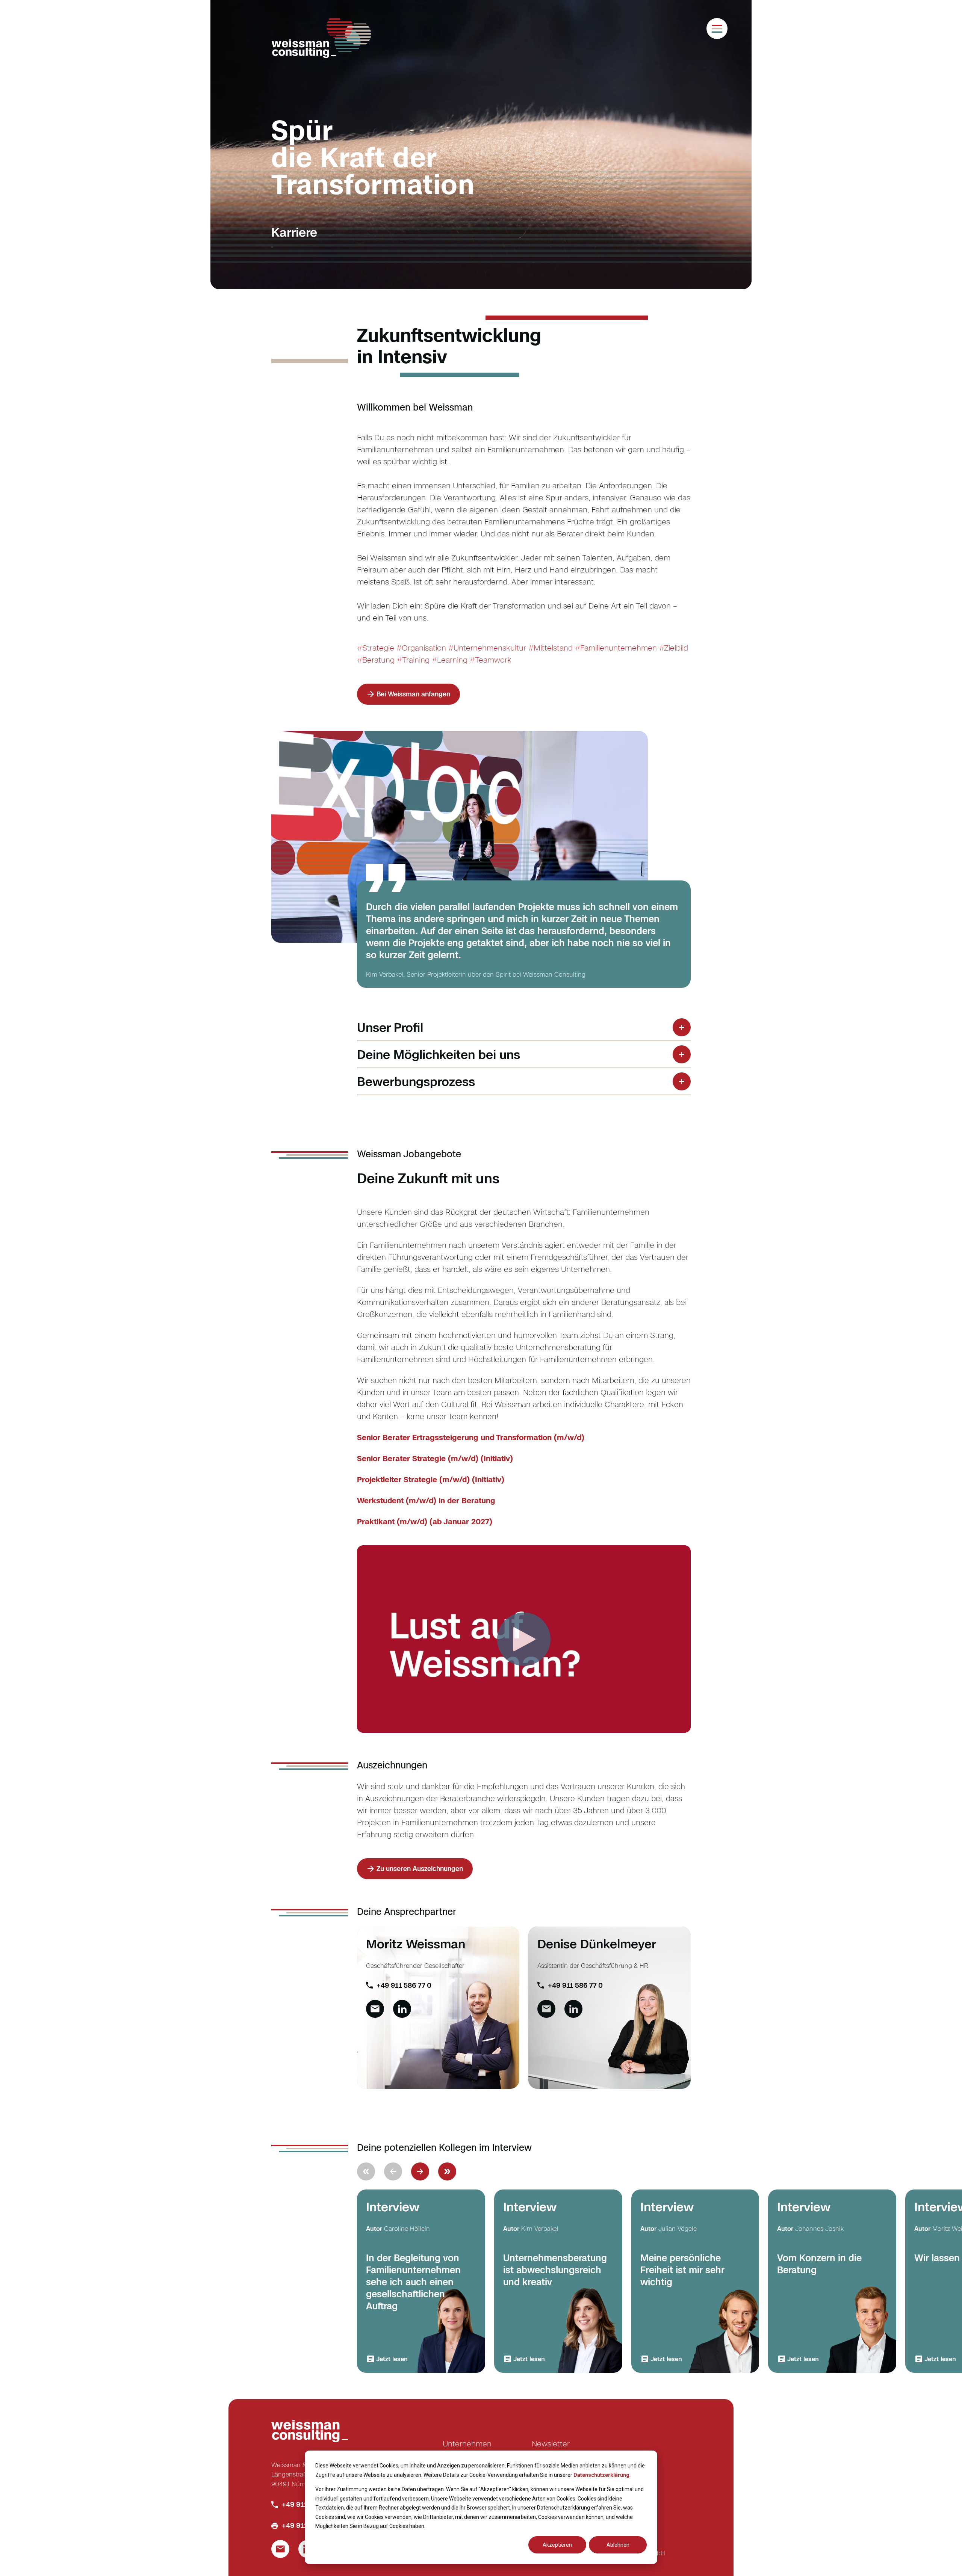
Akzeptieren (557, 2545)
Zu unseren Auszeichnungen (420, 1869)
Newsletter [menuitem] (551, 2443)
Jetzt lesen (392, 2359)
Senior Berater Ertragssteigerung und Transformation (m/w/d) (471, 1437)
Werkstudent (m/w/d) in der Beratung (426, 1500)
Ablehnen (618, 2545)
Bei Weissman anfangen (413, 694)
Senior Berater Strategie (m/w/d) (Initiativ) (435, 1458)
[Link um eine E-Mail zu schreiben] (375, 2009)
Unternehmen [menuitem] (467, 2443)
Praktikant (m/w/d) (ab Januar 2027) (425, 1521)
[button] (420, 2171)
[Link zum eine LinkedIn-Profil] (402, 2009)
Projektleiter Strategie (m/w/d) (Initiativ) (431, 1479)
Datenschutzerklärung (601, 2475)
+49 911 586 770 (309, 2504)
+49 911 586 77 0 (404, 1985)
